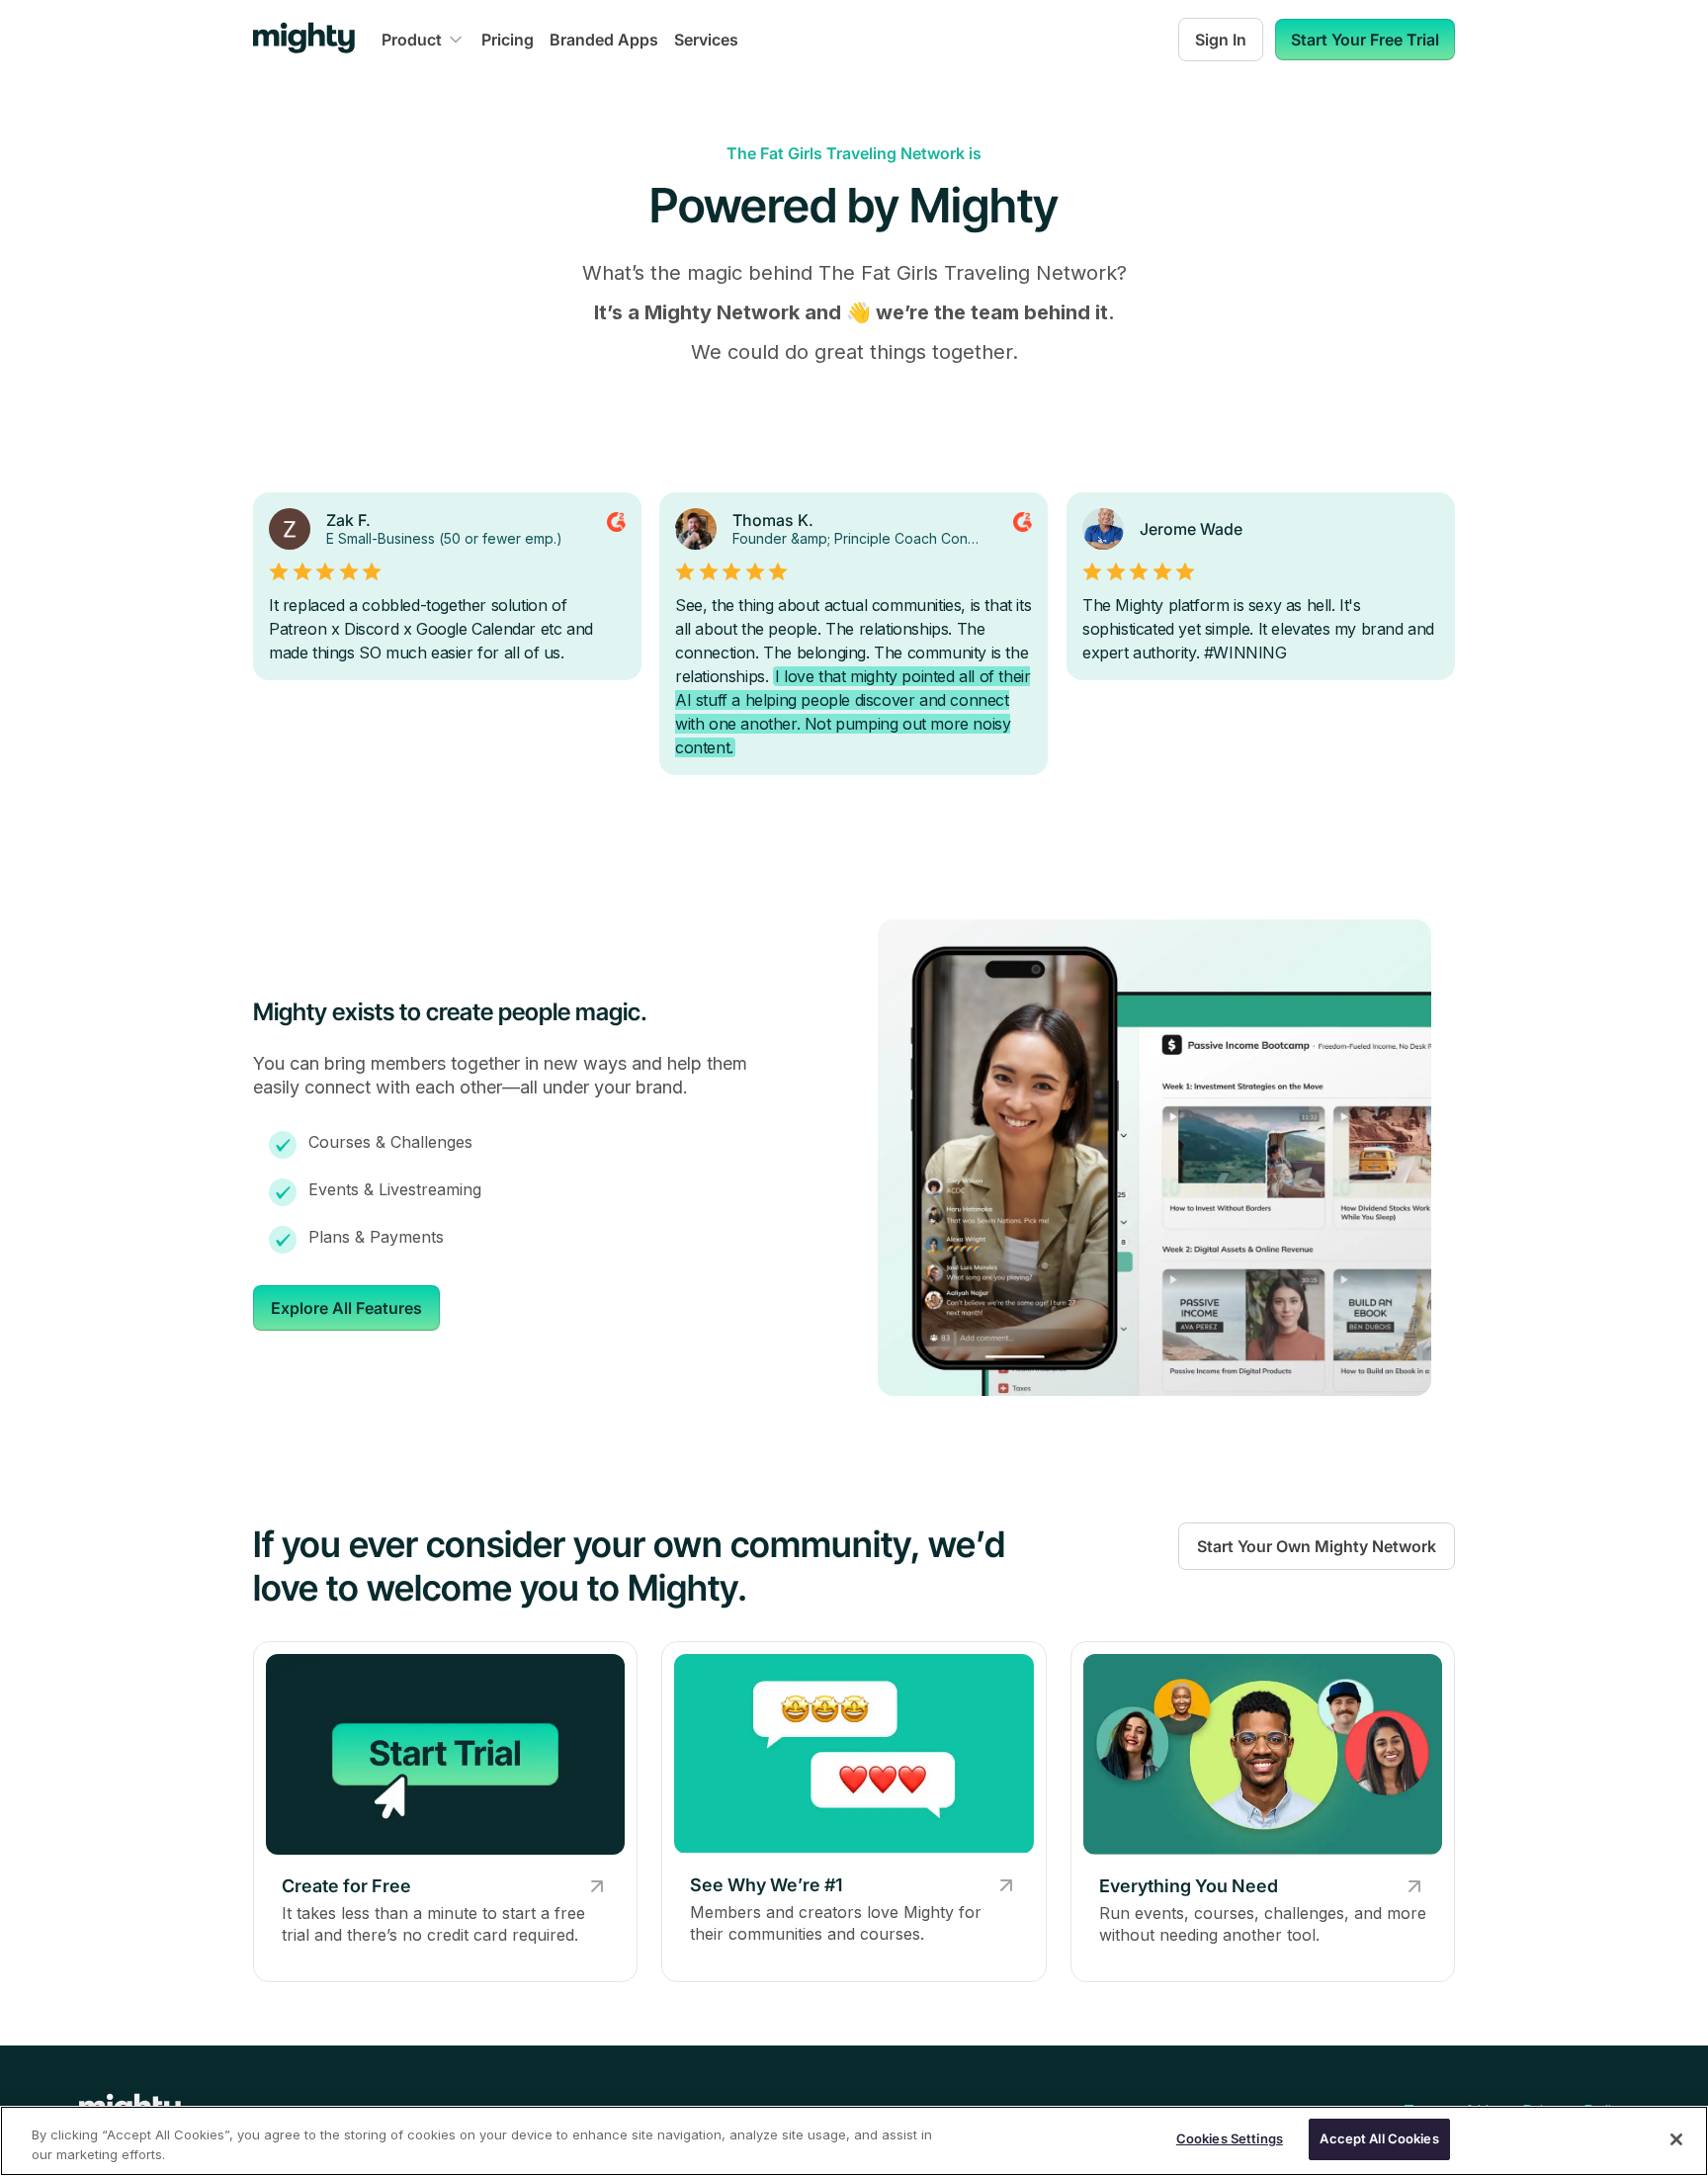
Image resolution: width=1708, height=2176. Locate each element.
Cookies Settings (1230, 2138)
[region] (854, 2141)
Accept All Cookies (1379, 2138)
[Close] (1676, 2139)
